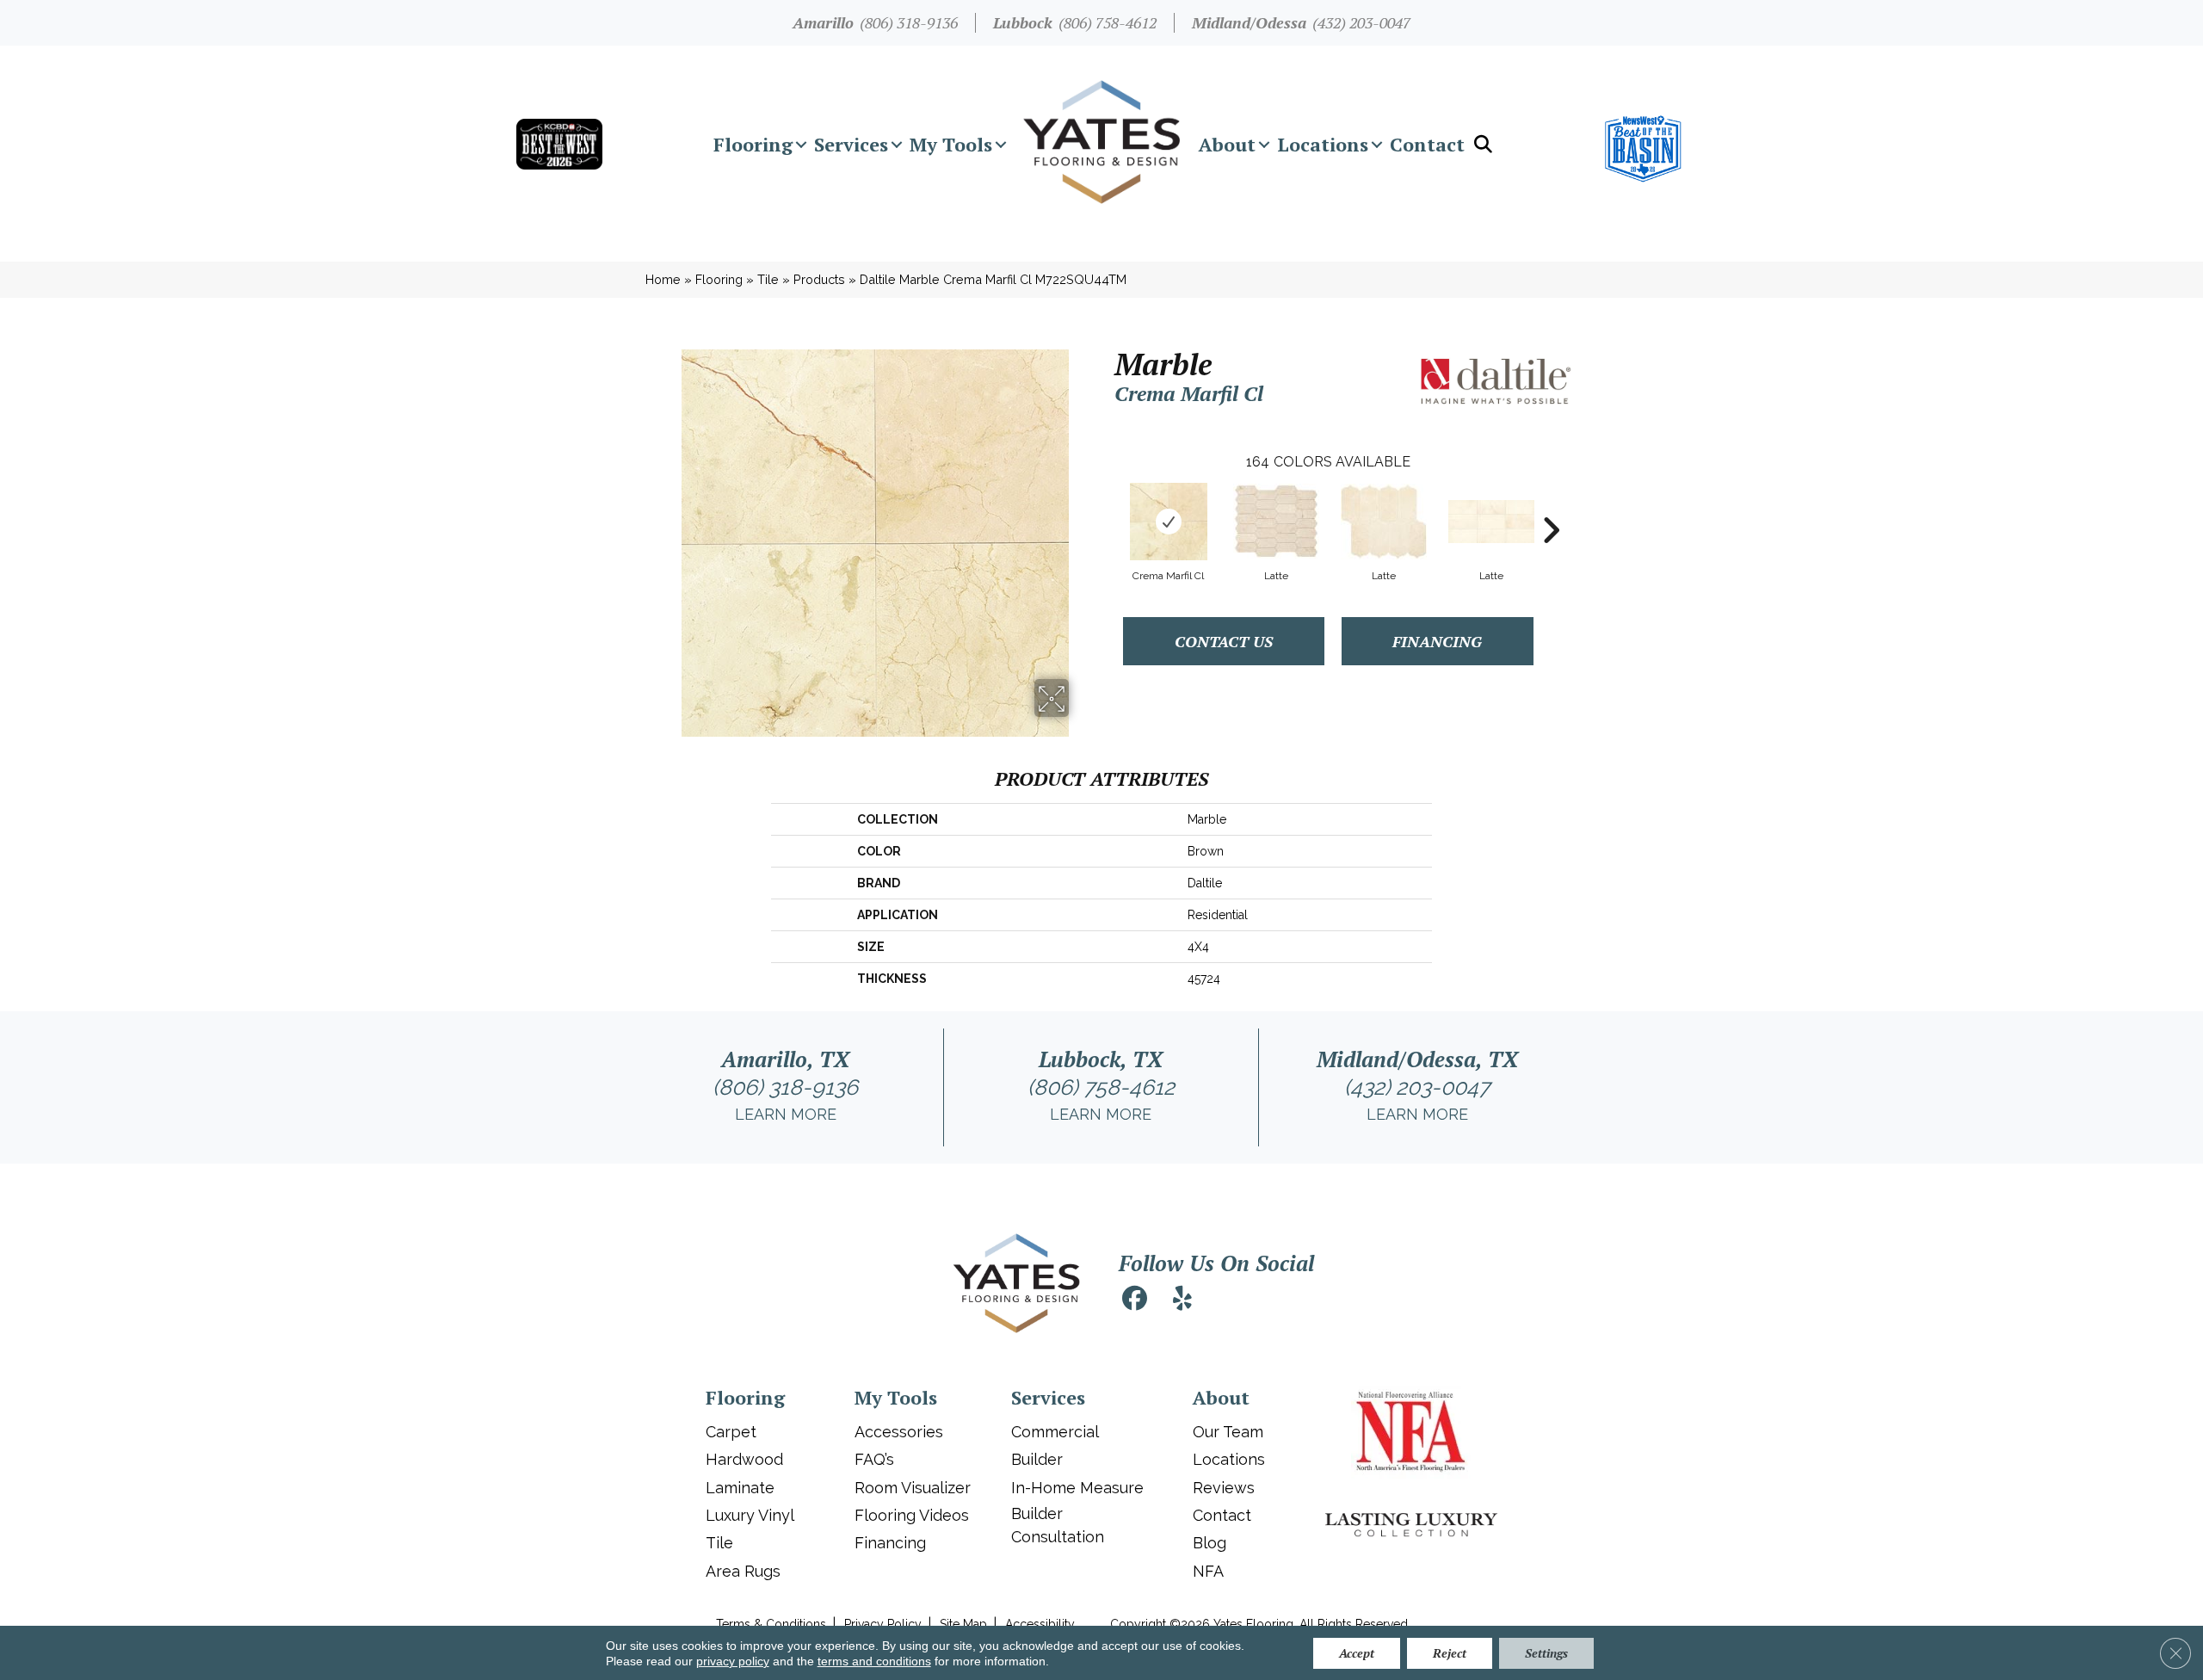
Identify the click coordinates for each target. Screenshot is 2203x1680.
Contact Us (1224, 641)
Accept (1357, 1653)
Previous (1106, 504)
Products (819, 279)
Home (663, 279)
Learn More (786, 1114)
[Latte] (1276, 521)
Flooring (753, 144)
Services (851, 144)
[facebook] (1134, 1301)
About (1227, 144)
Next (1551, 504)
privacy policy (733, 1661)
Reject (1450, 1653)
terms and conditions (874, 1661)
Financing (1437, 641)
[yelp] (1182, 1301)
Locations (1323, 144)
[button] (801, 145)
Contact (1427, 144)
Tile (768, 279)
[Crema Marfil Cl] (1169, 522)
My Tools (951, 144)
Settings (1546, 1653)
